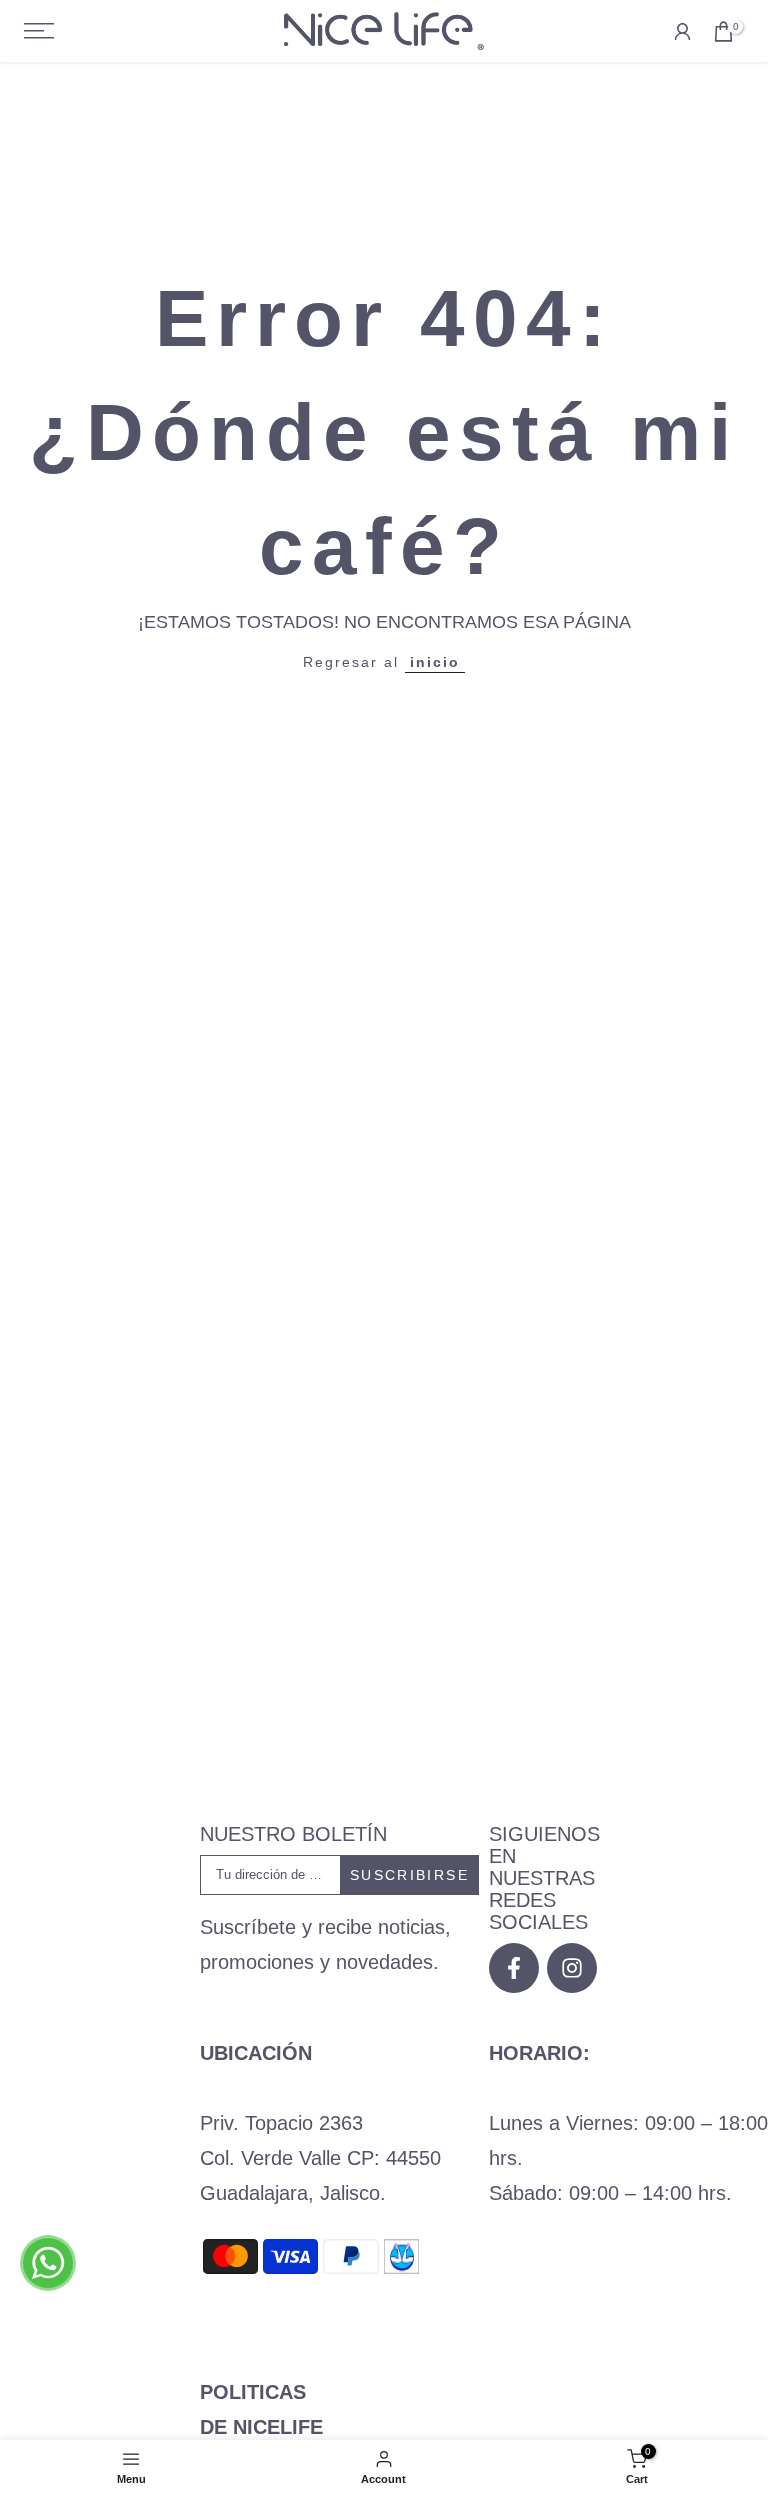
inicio (435, 662)
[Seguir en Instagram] (572, 1968)
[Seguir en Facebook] (514, 1968)
